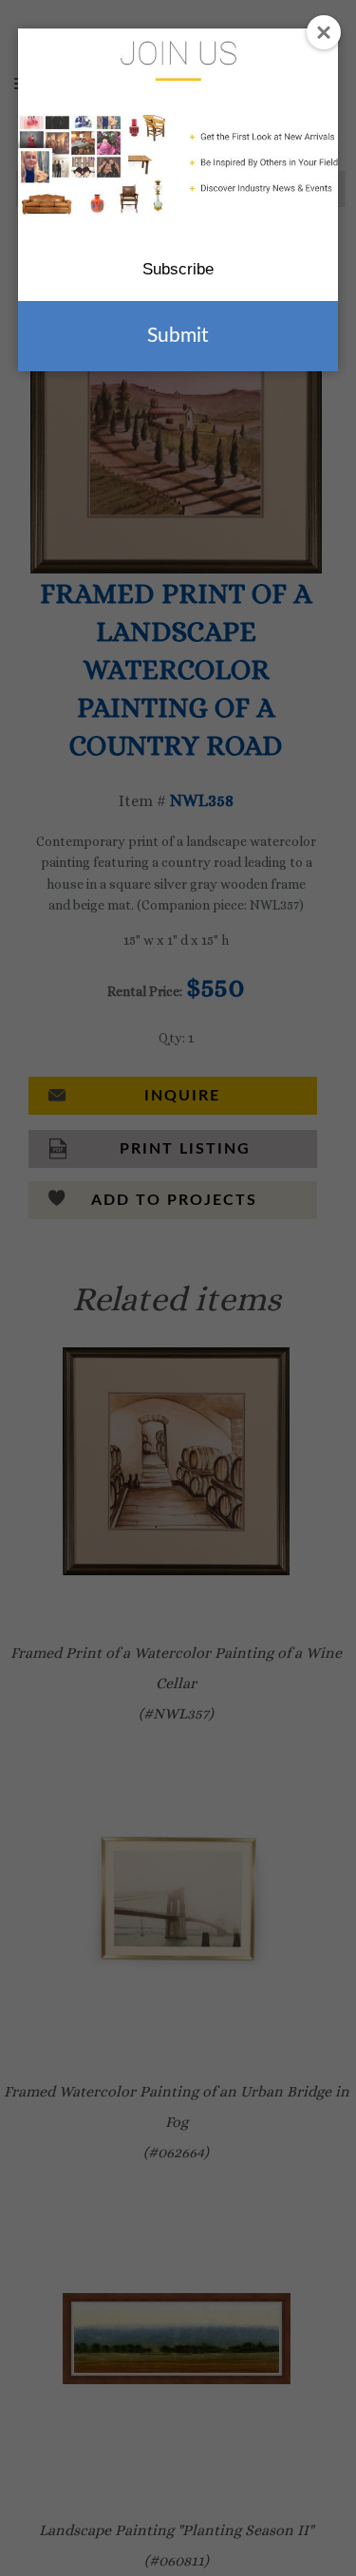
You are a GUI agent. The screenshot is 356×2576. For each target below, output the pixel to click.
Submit (178, 336)
